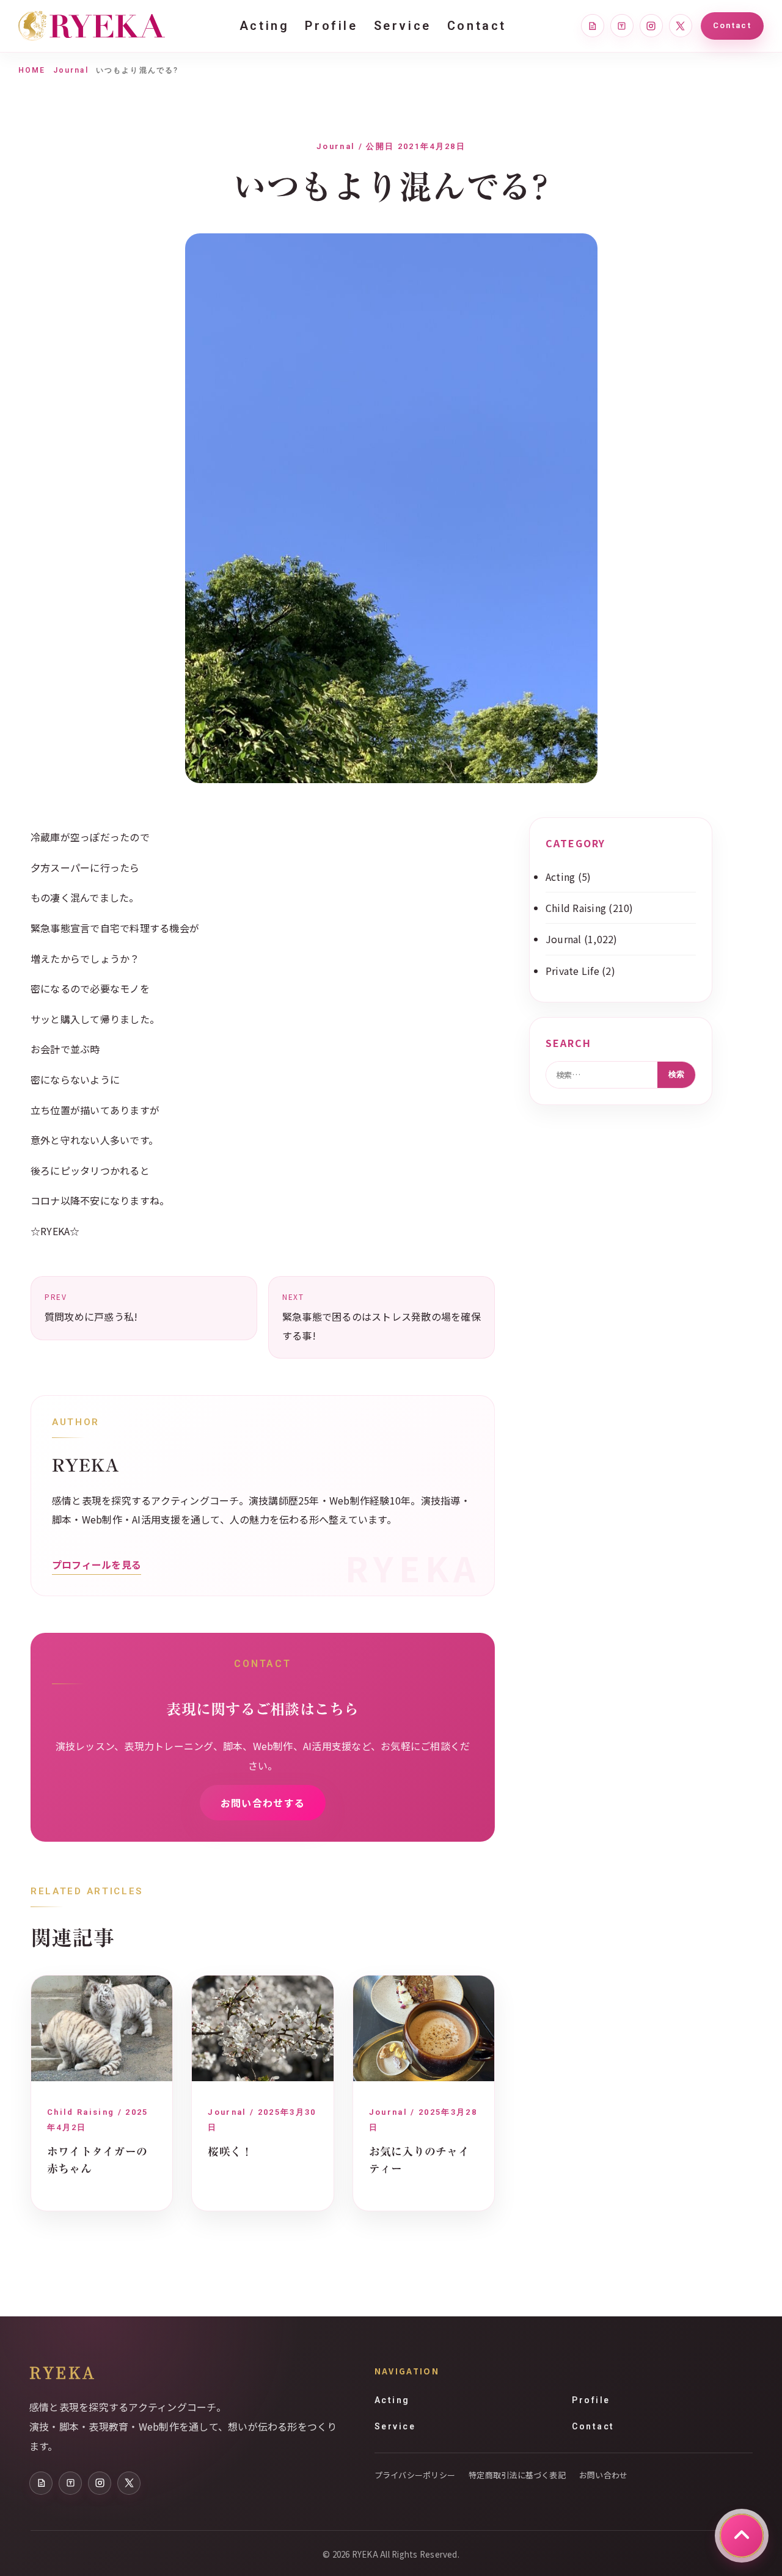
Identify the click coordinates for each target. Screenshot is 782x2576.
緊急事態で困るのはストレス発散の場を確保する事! (382, 1317)
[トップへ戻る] (742, 2536)
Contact (477, 26)
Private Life (572, 971)
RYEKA (63, 2372)
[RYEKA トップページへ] (92, 26)
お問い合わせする (263, 1803)
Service (403, 26)
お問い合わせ (603, 2475)
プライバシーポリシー (415, 2475)
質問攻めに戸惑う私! (91, 1308)
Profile (331, 26)
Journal (71, 70)
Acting (265, 26)
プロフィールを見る (97, 1564)
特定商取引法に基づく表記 (517, 2475)
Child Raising (576, 908)
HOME (32, 70)
